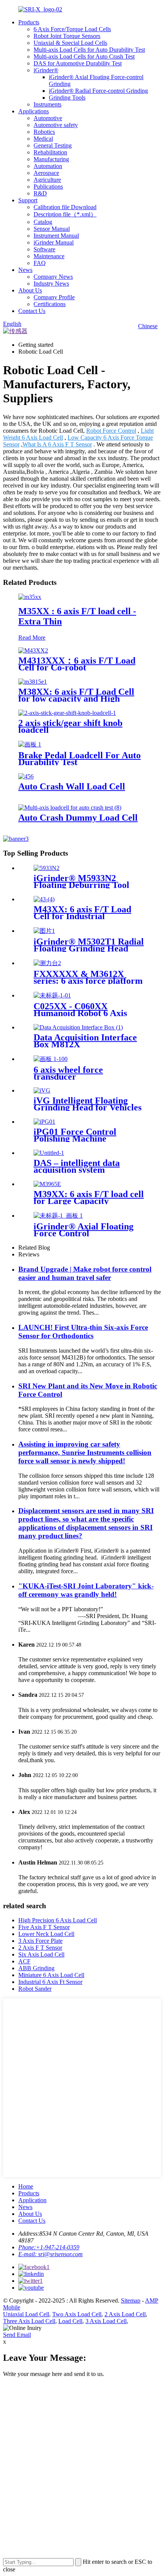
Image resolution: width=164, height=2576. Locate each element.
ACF (24, 1961)
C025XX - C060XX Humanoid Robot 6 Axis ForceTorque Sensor (80, 1013)
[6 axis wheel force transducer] (51, 1059)
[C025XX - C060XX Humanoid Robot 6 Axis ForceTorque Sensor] (52, 995)
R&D (40, 193)
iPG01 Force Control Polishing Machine (75, 1135)
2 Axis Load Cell (125, 2314)
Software (44, 249)
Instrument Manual (56, 236)
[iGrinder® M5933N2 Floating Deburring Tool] (47, 868)
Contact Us (32, 311)
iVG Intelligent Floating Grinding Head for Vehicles (88, 1104)
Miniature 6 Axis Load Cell (51, 1975)
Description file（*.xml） (65, 214)
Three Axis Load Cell (29, 2321)
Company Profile (54, 297)
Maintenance (49, 256)
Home (26, 2186)
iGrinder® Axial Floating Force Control (84, 1230)
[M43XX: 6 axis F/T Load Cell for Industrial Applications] (44, 899)
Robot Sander (35, 1989)
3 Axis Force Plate (40, 1941)
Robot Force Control (111, 431)
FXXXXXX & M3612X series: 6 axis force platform (88, 977)
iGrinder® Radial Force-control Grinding (98, 91)
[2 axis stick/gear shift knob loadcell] (67, 713)
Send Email (17, 2335)
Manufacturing (51, 159)
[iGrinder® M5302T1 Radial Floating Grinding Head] (44, 931)
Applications (34, 111)
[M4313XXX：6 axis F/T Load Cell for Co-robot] (33, 650)
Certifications (50, 304)
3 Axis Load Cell (106, 2321)
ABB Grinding (36, 1968)
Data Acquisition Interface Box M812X (85, 1041)
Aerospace (46, 173)
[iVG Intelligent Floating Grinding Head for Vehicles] (42, 1090)
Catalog (43, 222)
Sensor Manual (52, 229)
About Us (30, 290)
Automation (48, 166)
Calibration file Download (65, 207)
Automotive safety (56, 125)
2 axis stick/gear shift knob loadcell (70, 726)
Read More (32, 638)
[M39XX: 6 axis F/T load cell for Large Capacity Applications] (47, 1184)
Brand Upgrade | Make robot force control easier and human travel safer (85, 1273)
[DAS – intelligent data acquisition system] (49, 1153)
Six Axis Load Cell (41, 1954)
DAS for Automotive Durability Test (78, 63)
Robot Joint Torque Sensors (67, 36)
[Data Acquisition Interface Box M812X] (78, 1027)
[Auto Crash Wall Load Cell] (26, 776)
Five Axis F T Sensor (44, 1927)
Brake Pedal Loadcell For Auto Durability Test (80, 759)
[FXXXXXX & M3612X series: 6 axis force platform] (47, 963)
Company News (53, 277)
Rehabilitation (50, 152)
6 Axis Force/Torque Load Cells (72, 29)
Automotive (48, 118)
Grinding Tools (67, 98)
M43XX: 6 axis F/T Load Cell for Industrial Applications (82, 916)
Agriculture (47, 180)
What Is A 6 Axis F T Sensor (57, 444)
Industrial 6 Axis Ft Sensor (50, 1982)
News (25, 270)
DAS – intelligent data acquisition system (77, 1166)
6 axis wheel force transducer (68, 1073)
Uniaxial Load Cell (26, 2314)
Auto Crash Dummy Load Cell (78, 818)
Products (29, 22)
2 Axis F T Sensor (40, 1948)
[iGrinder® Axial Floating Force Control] (58, 1216)
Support (28, 200)
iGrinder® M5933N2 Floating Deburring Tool (81, 881)
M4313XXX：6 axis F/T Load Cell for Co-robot (77, 664)
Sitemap (131, 2300)
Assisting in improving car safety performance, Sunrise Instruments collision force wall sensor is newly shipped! (85, 1452)
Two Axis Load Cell (77, 2314)
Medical (43, 139)
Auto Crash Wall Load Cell (72, 786)
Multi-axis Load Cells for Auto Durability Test (89, 50)
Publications (48, 187)
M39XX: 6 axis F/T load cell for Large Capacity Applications (89, 1201)
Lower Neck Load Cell (46, 1934)
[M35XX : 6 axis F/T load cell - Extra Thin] (30, 597)
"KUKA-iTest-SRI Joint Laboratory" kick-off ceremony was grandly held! (86, 1590)
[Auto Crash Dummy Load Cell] (70, 808)
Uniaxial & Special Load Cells (70, 43)
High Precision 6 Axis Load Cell (58, 1920)
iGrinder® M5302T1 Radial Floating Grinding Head (89, 945)
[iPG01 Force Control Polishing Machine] (44, 1122)
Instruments (47, 104)
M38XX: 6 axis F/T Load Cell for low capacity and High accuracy (76, 699)
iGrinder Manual (54, 242)
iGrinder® (46, 70)
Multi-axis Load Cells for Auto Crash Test (84, 56)
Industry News (51, 283)
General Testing (53, 145)
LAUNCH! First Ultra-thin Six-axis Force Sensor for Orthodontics (83, 1332)
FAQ (40, 263)
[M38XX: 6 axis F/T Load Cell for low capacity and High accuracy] (33, 682)
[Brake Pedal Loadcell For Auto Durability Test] (30, 744)
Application (32, 2200)
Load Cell (70, 2321)
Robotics (44, 132)
